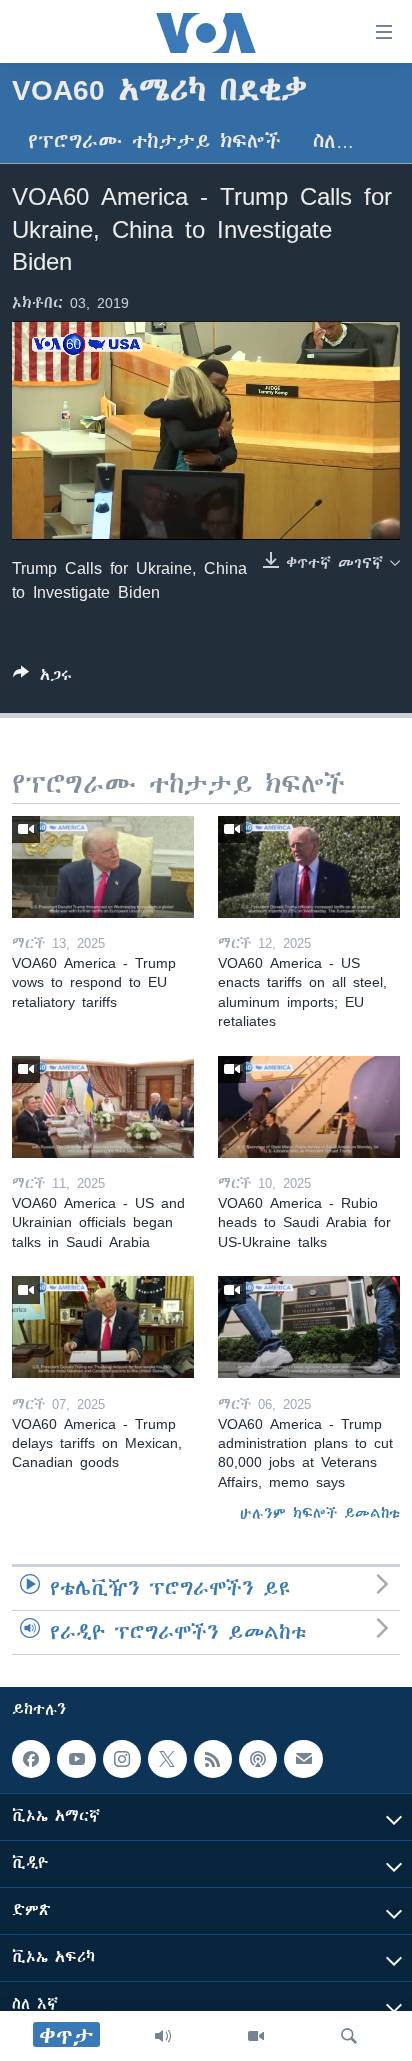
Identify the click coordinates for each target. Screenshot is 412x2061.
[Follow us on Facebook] (31, 1759)
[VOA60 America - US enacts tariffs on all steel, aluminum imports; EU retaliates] (309, 867)
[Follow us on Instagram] (122, 1759)
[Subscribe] (303, 1759)
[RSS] (213, 1759)
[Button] (42, 678)
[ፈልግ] (349, 2036)
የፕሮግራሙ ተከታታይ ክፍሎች (154, 141)
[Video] (256, 2036)
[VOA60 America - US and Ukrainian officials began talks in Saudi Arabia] (103, 1107)
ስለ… (333, 141)
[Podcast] (258, 1759)
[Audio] (163, 2036)
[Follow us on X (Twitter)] (167, 1759)
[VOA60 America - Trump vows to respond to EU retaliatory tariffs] (103, 867)
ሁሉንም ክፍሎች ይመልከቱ (320, 1513)
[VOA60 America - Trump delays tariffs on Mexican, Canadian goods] (103, 1327)
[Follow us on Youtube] (76, 1759)
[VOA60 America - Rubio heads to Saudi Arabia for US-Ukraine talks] (309, 1107)
